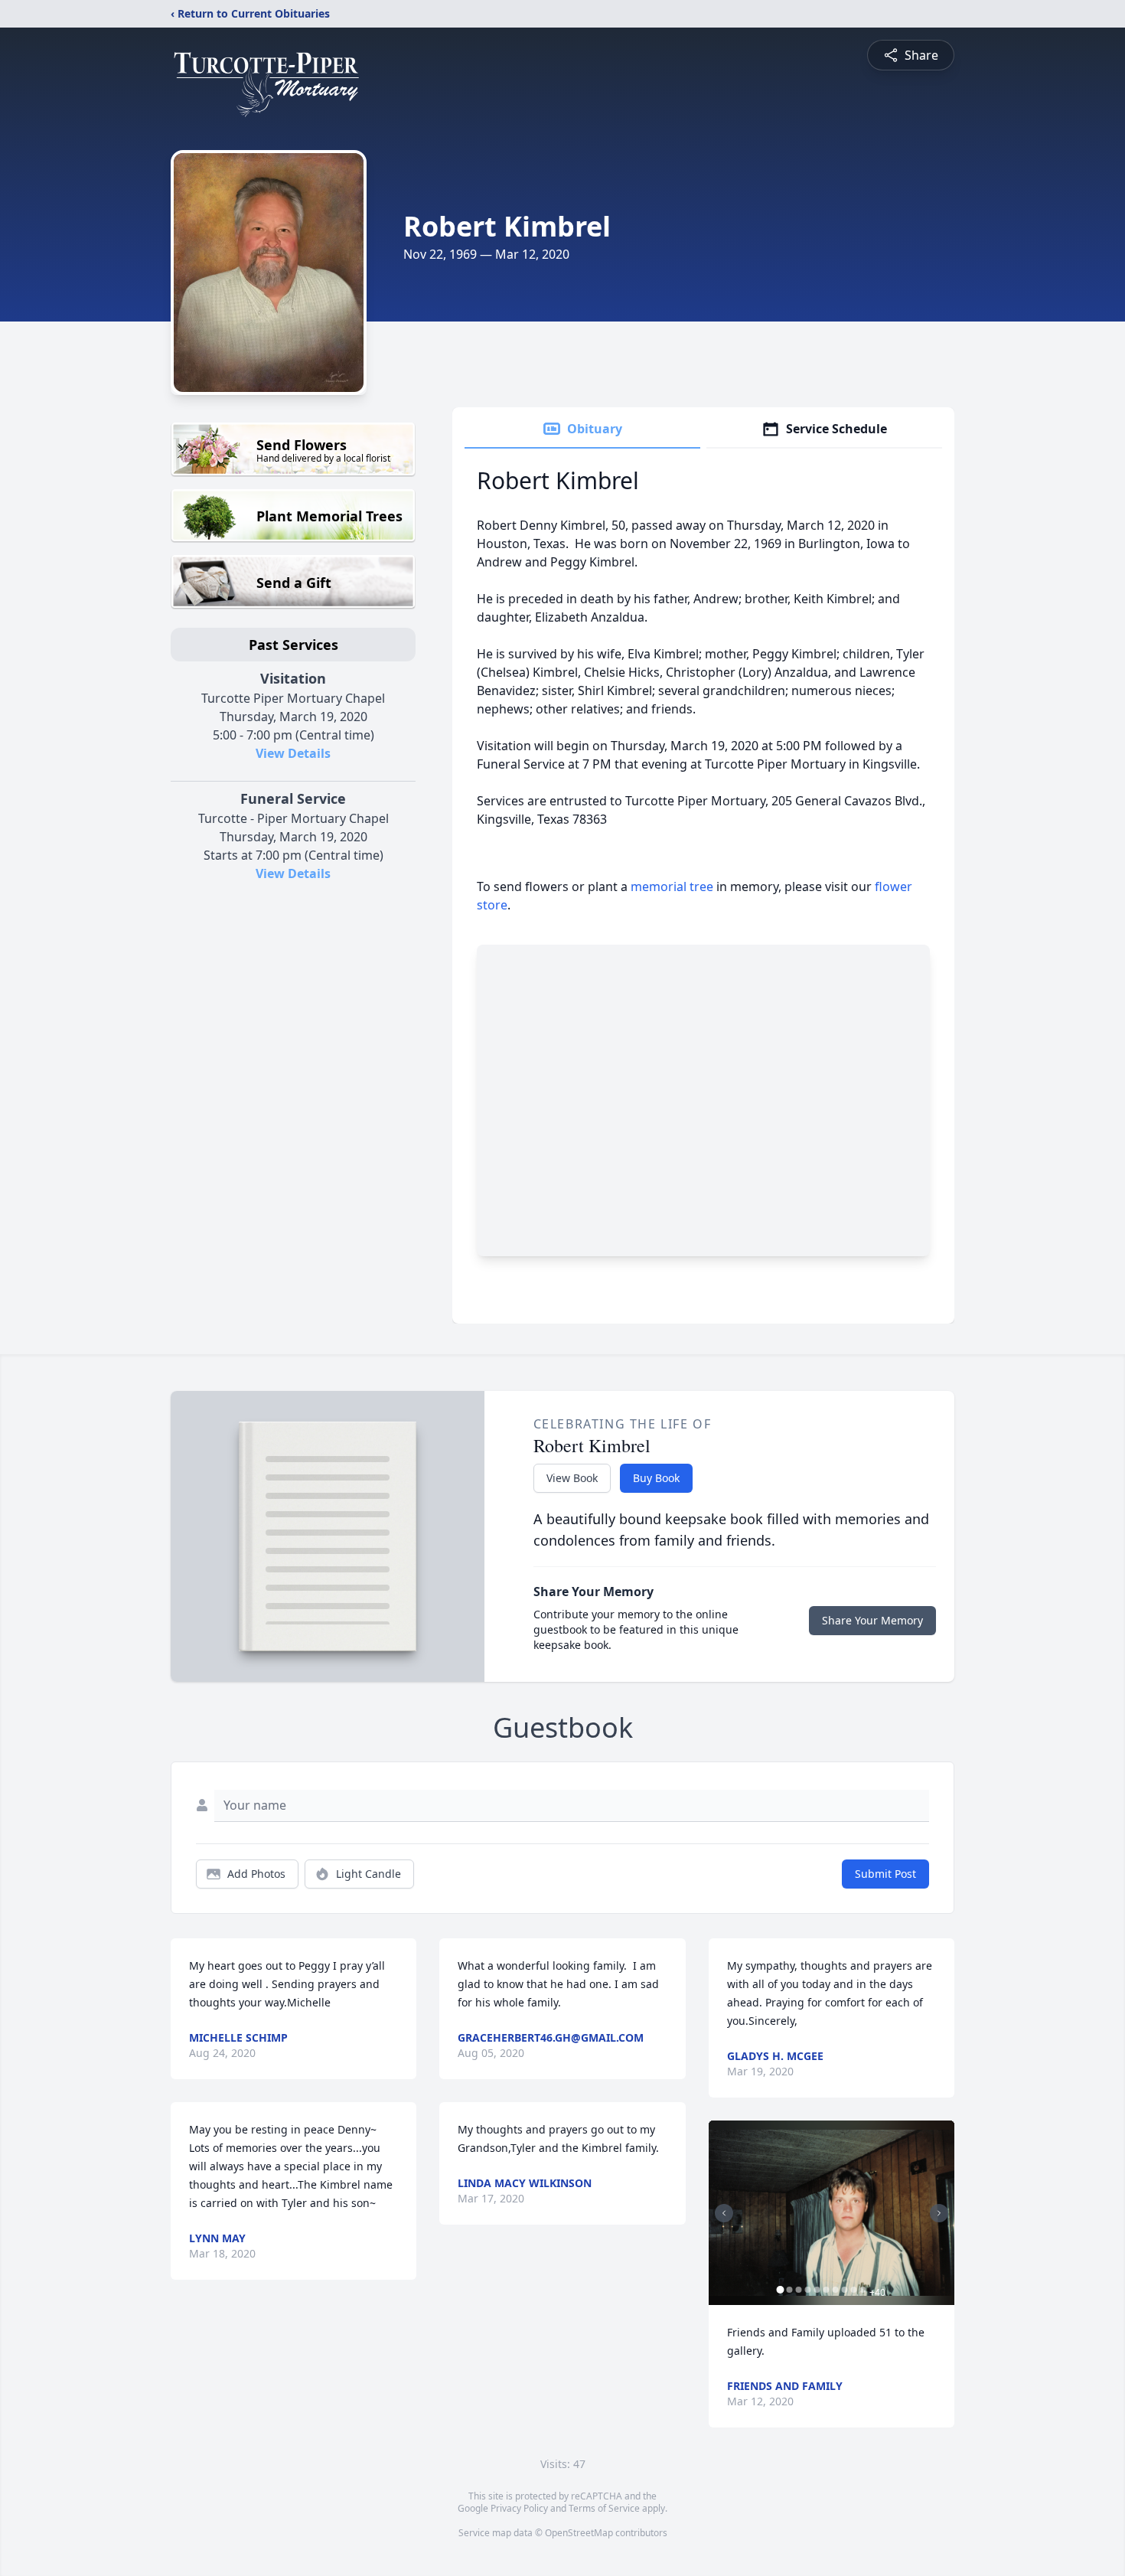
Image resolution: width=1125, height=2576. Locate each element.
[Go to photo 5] (817, 2290)
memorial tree (672, 886)
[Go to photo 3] (799, 2290)
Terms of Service (604, 2508)
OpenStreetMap (579, 2533)
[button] (832, 2213)
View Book (572, 1478)
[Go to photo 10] (863, 2290)
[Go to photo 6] (827, 2290)
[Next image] (939, 2213)
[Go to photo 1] (781, 2290)
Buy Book (656, 1478)
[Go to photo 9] (854, 2290)
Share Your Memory (872, 1620)
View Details (293, 753)
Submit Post (885, 1874)
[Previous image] (724, 2213)
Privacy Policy (519, 2508)
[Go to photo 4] (808, 2290)
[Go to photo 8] (845, 2290)
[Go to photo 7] (836, 2290)
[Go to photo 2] (790, 2290)
